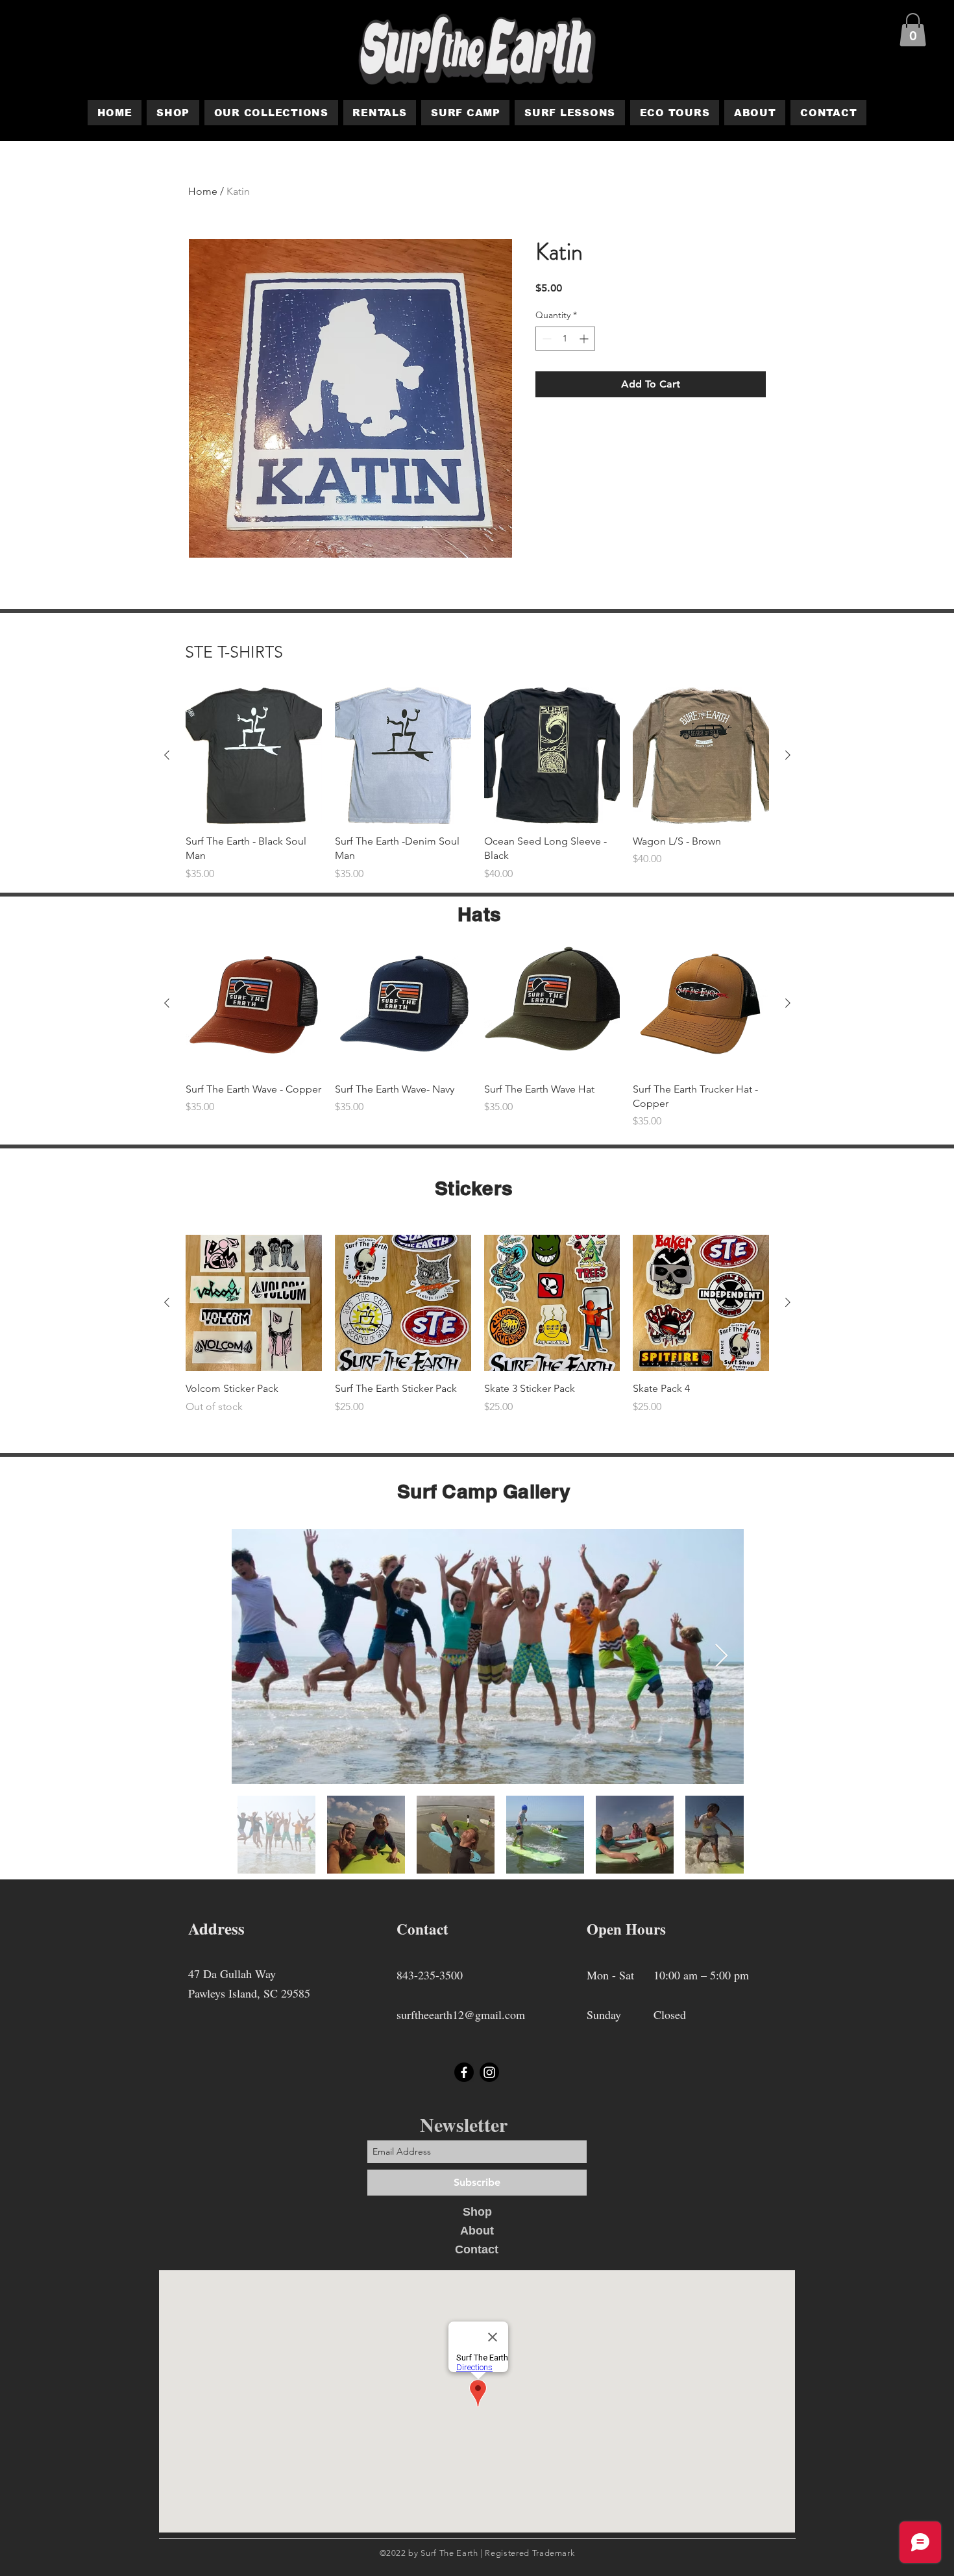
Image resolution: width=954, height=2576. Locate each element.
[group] (477, 785)
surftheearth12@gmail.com (461, 2014)
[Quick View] (254, 756)
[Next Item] (721, 1656)
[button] (913, 30)
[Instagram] (489, 2072)
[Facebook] (464, 2072)
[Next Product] (788, 755)
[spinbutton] (565, 339)
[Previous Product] (167, 755)
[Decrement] (545, 339)
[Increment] (585, 339)
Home (203, 191)
